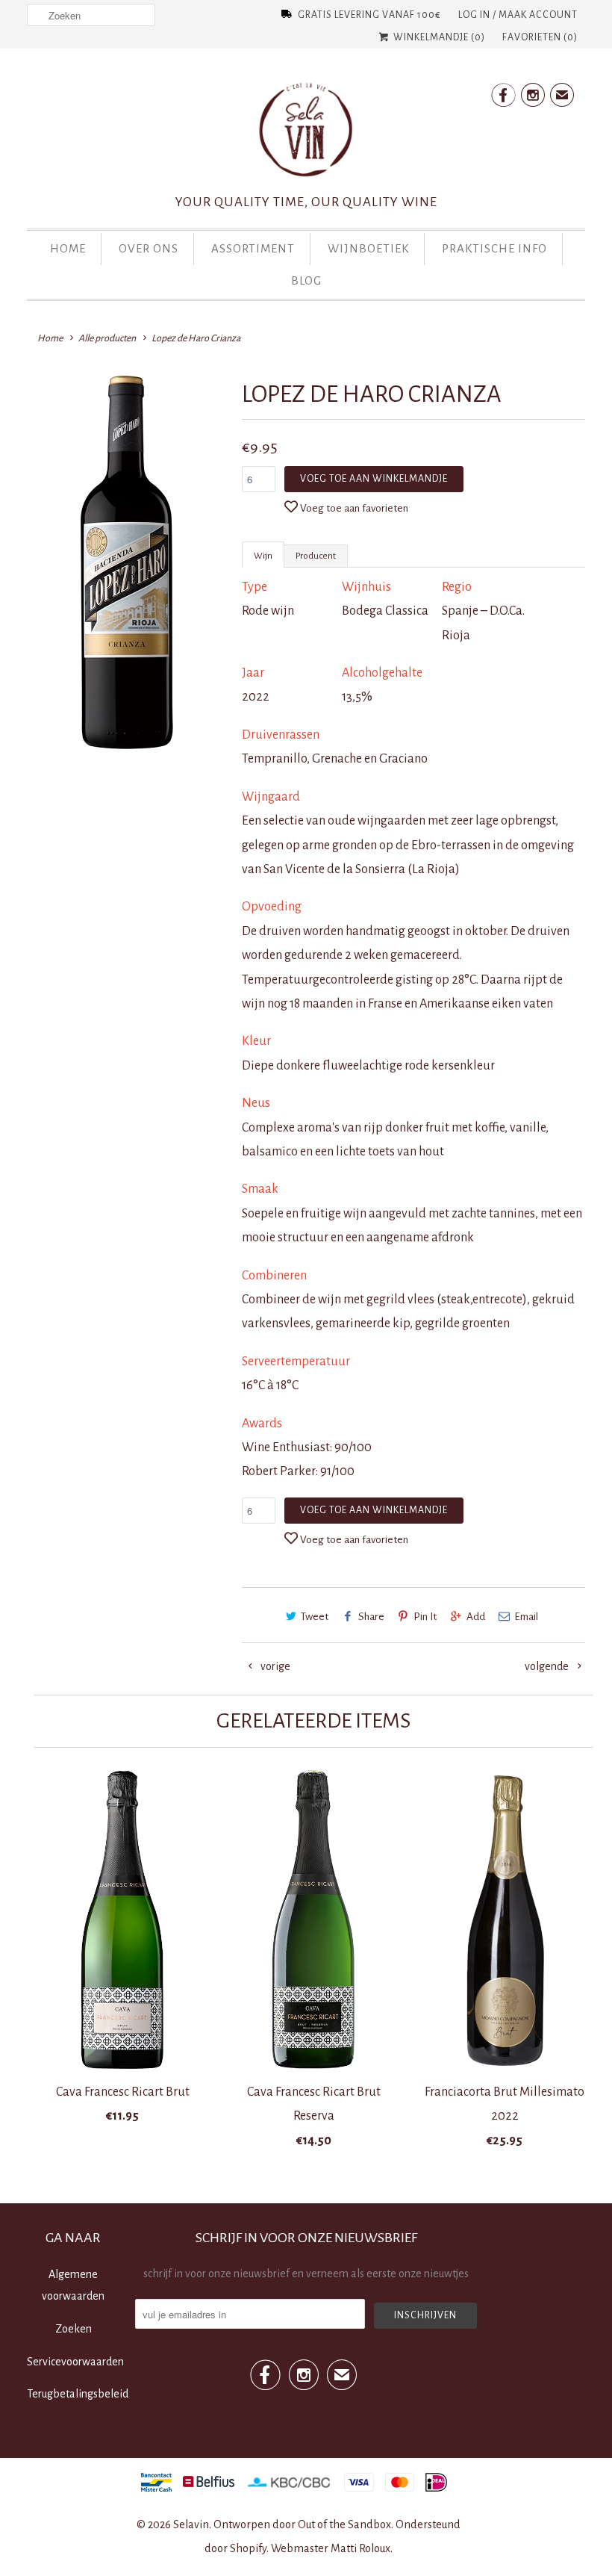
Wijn (263, 556)
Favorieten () (540, 37)
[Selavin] (306, 134)
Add (476, 1617)
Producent (316, 556)
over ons (149, 248)
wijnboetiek (368, 248)
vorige (274, 1666)
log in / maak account (518, 15)
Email (526, 1617)
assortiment (253, 248)
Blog (306, 280)
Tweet (315, 1617)
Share (371, 1617)
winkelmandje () (438, 37)
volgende (548, 1666)
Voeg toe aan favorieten (354, 508)
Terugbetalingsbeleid (78, 2394)
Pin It (425, 1617)
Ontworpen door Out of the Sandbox (302, 2524)
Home (68, 248)
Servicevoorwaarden (75, 2362)
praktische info (494, 248)
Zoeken (74, 2329)
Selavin (191, 2524)
